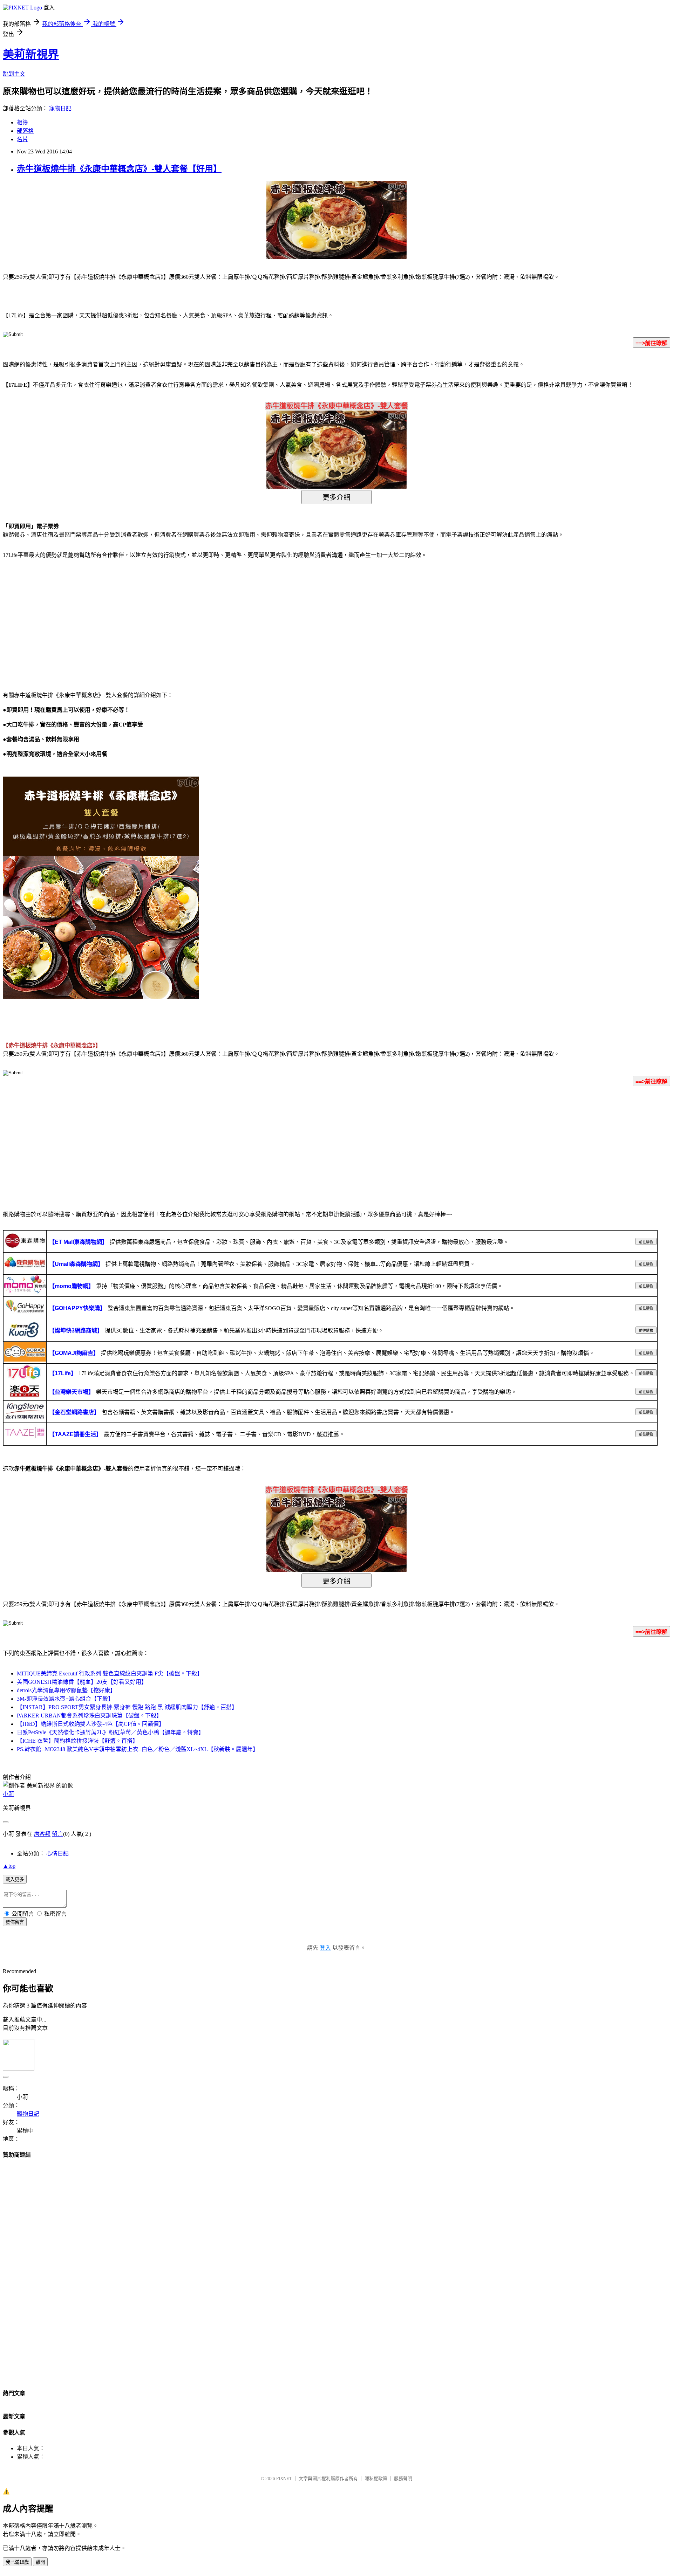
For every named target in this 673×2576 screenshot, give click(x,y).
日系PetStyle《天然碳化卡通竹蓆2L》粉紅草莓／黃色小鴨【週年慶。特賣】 (110, 1732)
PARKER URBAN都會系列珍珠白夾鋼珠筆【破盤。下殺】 (89, 1716)
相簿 (22, 122)
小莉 (8, 1794)
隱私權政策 (376, 2478)
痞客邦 (42, 1834)
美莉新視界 (31, 54)
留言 (57, 1834)
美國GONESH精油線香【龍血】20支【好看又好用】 (82, 1682)
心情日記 (57, 1854)
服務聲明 (403, 2478)
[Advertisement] (63, 621)
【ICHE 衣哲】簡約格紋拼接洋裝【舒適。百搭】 (77, 1741)
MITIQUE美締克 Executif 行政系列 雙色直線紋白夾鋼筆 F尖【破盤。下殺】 (110, 1673)
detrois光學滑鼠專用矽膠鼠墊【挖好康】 (66, 1690)
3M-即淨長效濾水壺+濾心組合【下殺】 (65, 1699)
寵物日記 (60, 108)
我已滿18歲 (17, 2562)
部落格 (25, 131)
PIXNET (284, 2478)
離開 (40, 2562)
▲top (9, 1866)
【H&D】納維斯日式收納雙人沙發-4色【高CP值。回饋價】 (91, 1724)
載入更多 (15, 1879)
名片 (22, 139)
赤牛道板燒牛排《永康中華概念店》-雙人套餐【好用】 (119, 169)
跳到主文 (14, 74)
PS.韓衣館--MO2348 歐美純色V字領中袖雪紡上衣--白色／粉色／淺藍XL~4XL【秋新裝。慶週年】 (138, 1749)
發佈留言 (15, 1922)
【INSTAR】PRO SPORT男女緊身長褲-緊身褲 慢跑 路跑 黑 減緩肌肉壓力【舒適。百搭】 (127, 1707)
